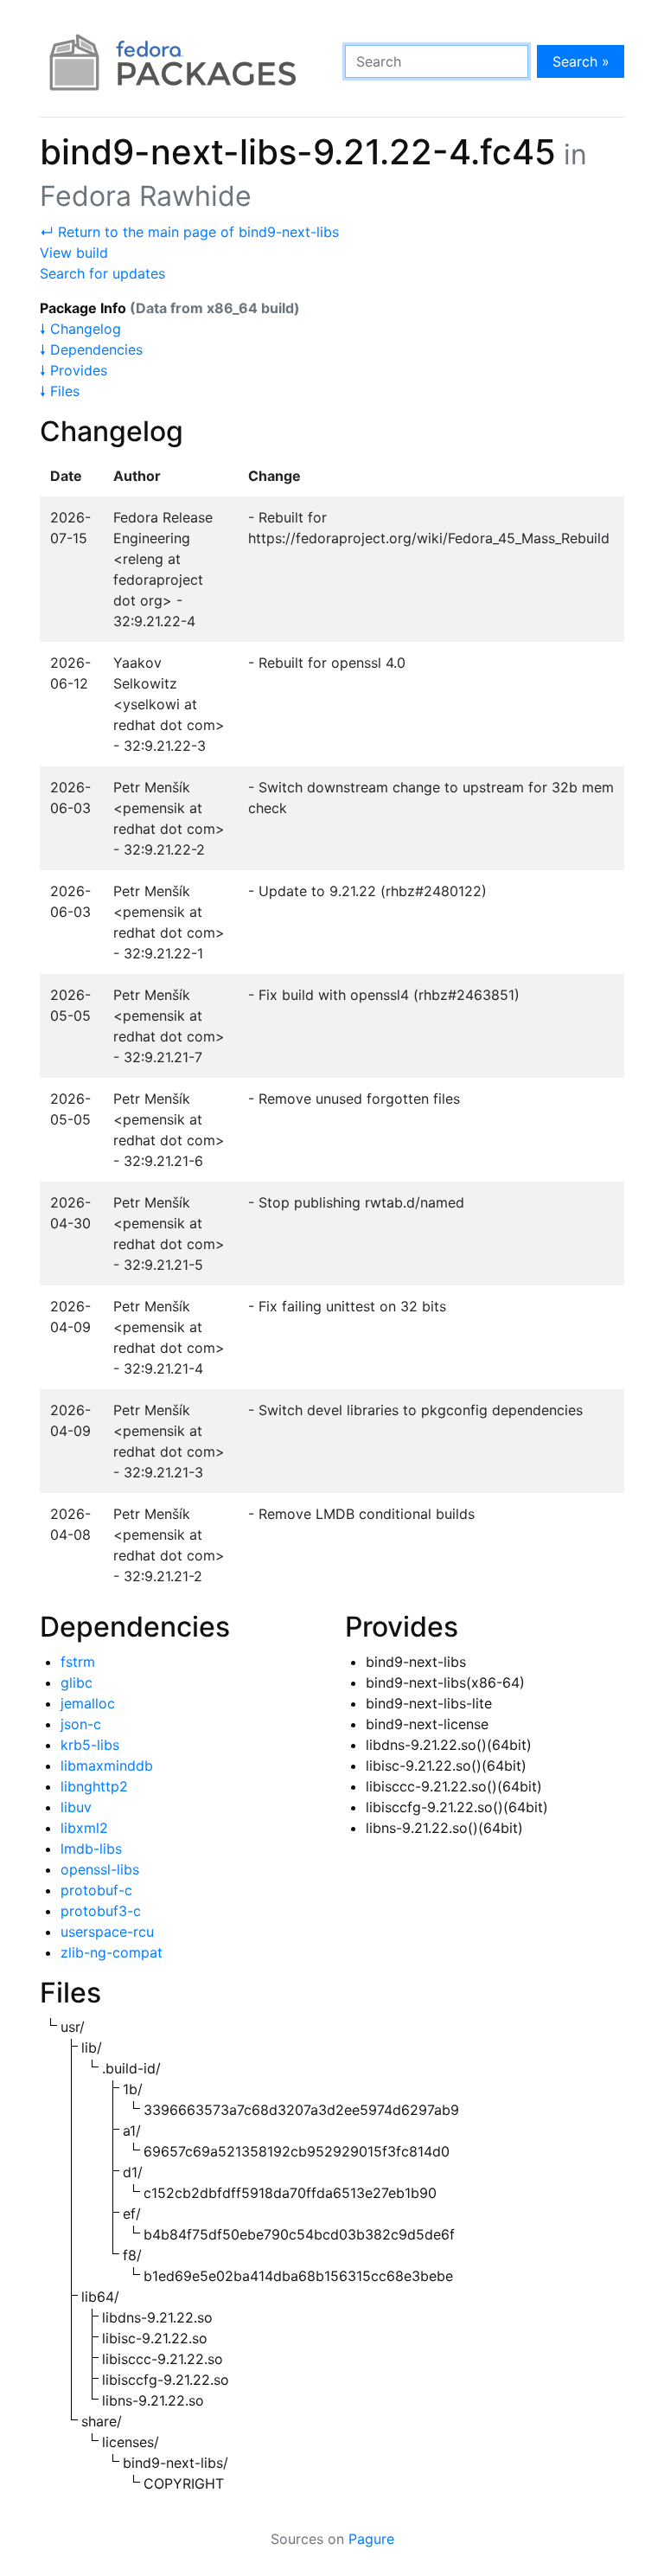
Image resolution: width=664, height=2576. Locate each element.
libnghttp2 (94, 1786)
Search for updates (102, 273)
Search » (581, 61)
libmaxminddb (107, 1765)
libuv (76, 1807)
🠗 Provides (73, 370)
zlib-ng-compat (112, 1952)
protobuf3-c (101, 1911)
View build (74, 253)
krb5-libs (90, 1745)
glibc (77, 1682)
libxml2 (84, 1828)
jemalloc (88, 1703)
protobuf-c (96, 1890)
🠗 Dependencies (91, 349)
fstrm (78, 1662)
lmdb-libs (91, 1849)
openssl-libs (100, 1869)
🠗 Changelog (80, 329)
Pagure (371, 2539)
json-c (81, 1724)
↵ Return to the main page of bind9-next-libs (189, 232)
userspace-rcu (107, 1932)
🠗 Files (60, 391)
